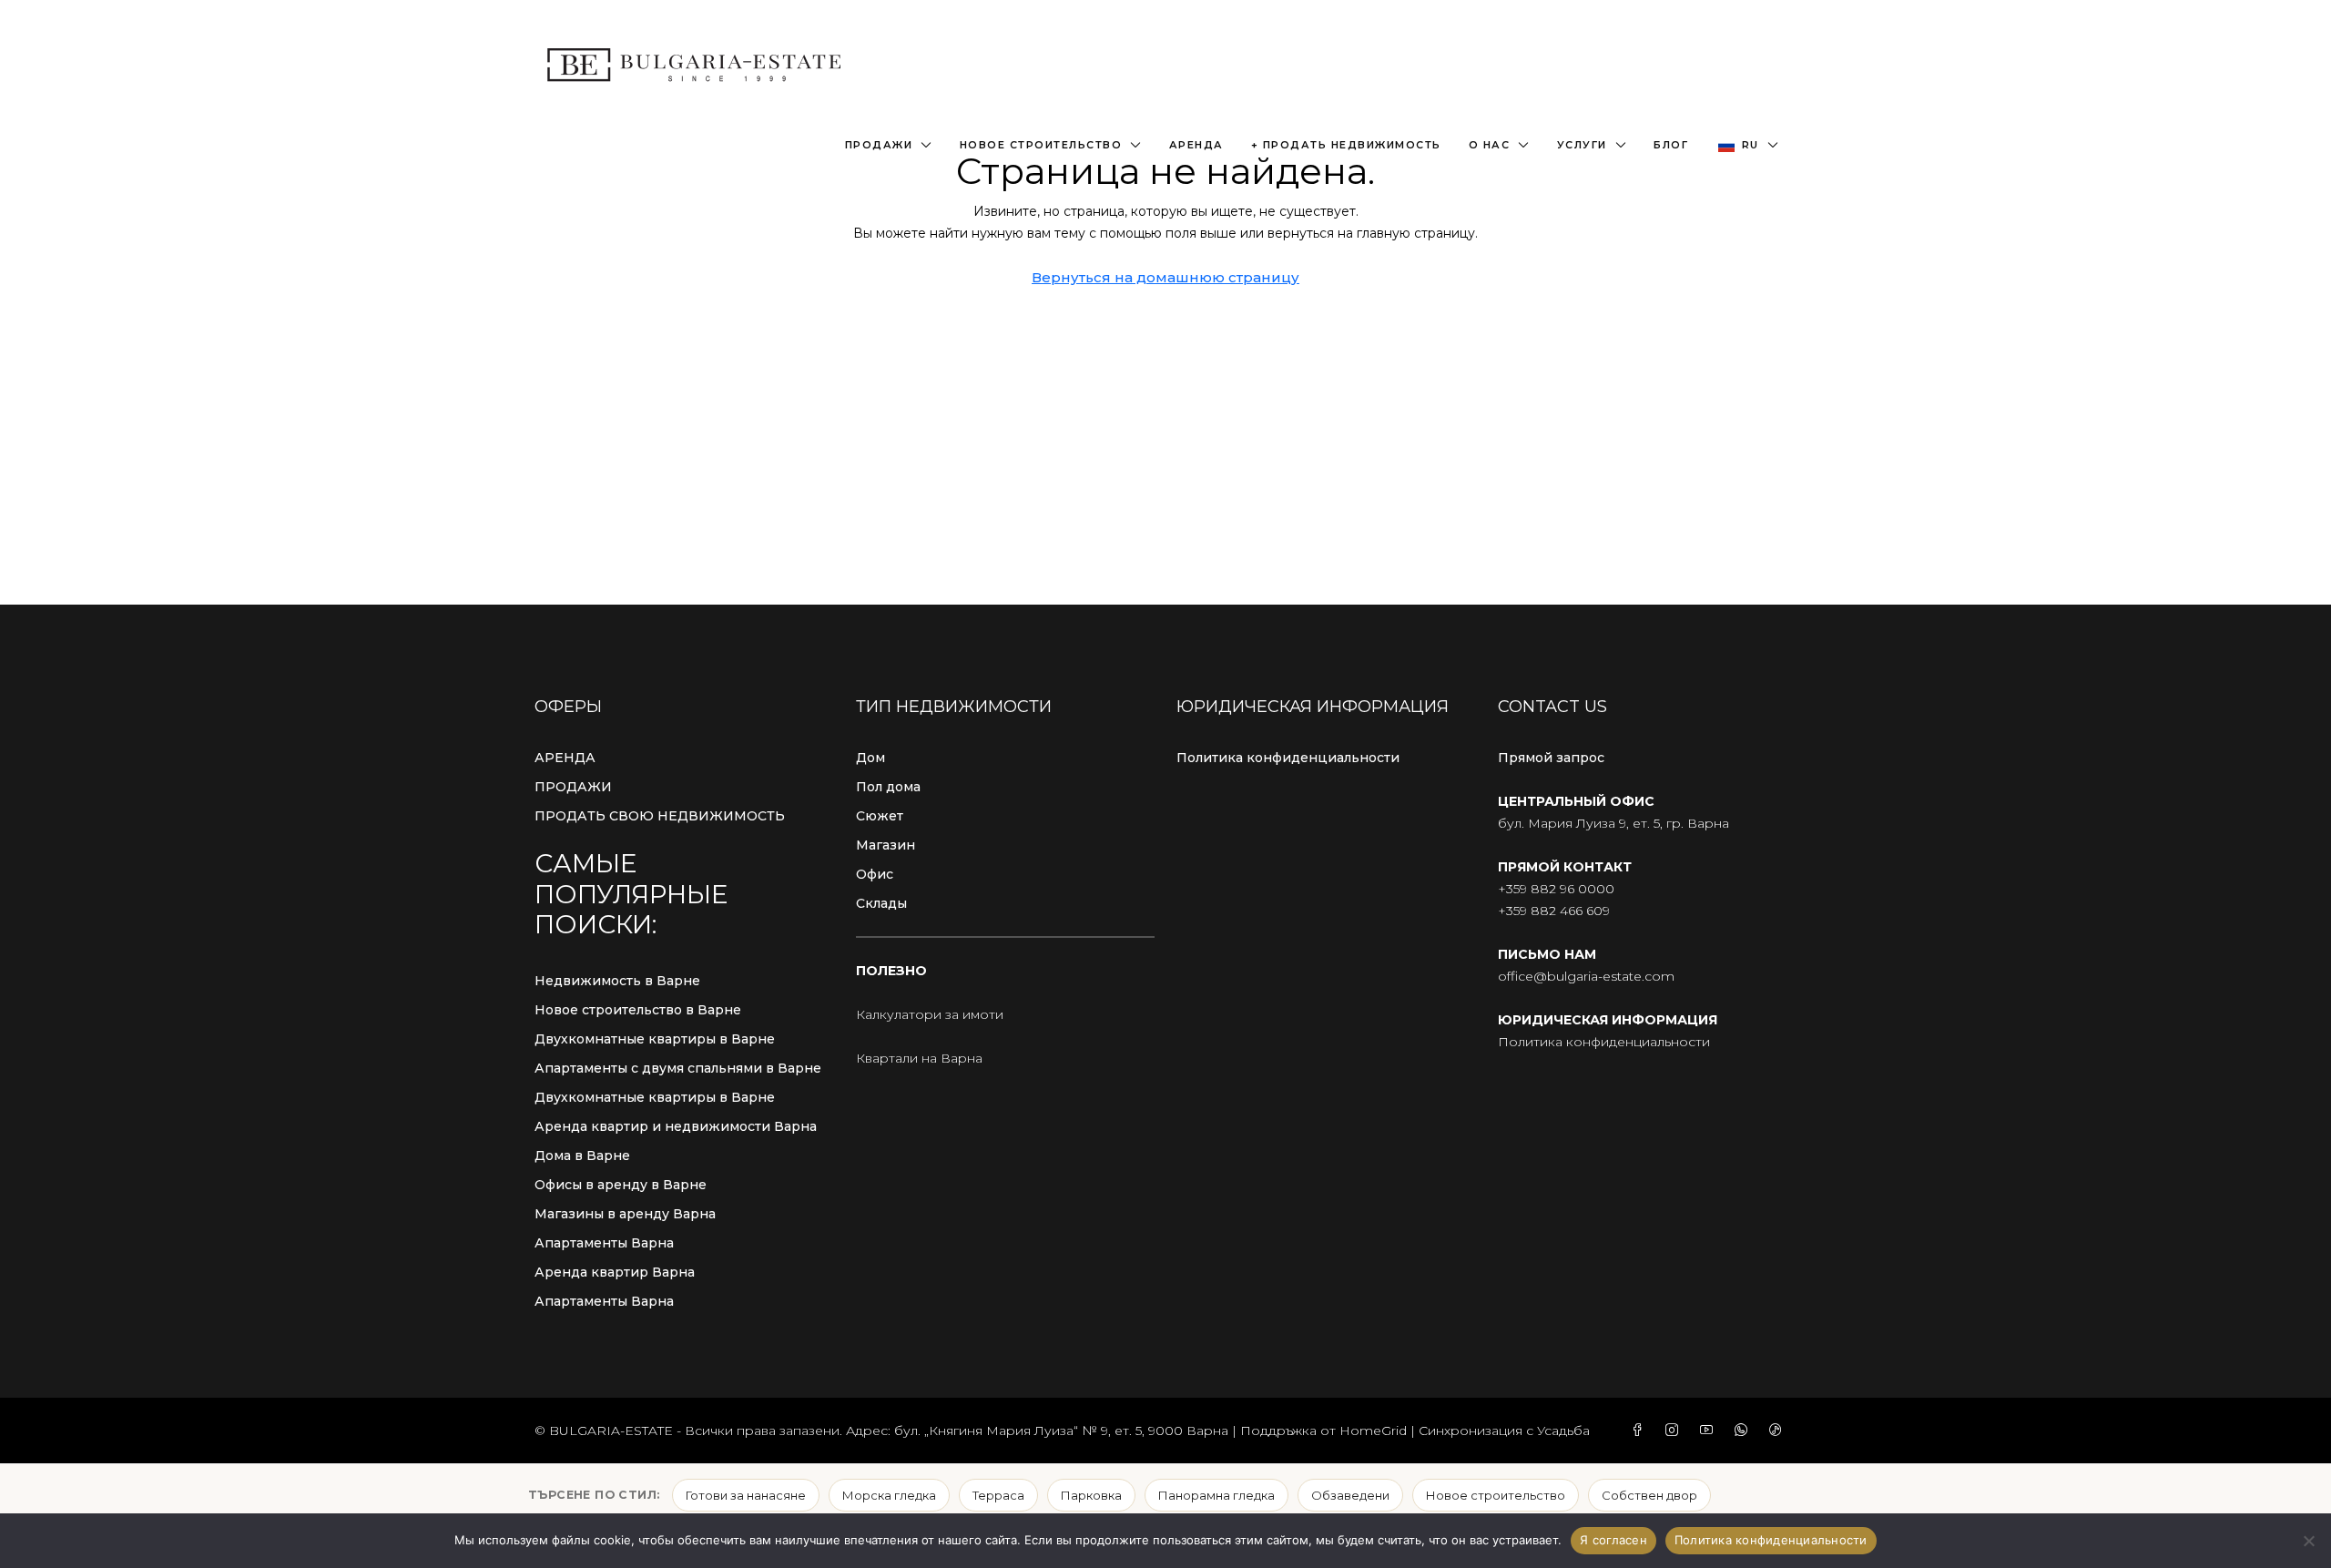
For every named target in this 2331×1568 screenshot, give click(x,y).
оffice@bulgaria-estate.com (1586, 976)
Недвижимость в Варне (617, 981)
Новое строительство (1041, 145)
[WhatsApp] (1745, 1431)
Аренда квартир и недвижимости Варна (676, 1126)
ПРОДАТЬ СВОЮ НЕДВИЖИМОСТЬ (660, 816)
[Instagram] (1675, 1431)
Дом (870, 758)
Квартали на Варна (919, 1058)
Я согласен (1613, 1540)
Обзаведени (1350, 1495)
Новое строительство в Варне (638, 1010)
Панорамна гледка (1216, 1495)
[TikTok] (1779, 1431)
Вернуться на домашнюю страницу (1165, 277)
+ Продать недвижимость (1346, 145)
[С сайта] (2308, 1541)
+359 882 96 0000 (1556, 889)
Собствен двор (1649, 1495)
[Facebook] (1641, 1431)
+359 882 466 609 (1554, 911)
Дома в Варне (582, 1156)
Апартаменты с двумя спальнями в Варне (678, 1068)
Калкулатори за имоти (930, 1014)
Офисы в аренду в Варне (621, 1185)
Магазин (886, 845)
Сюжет (880, 816)
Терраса (998, 1495)
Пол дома (888, 787)
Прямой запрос (1551, 758)
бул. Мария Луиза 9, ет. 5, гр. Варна (1613, 823)
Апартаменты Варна (604, 1243)
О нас (1490, 145)
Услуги (1582, 145)
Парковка (1091, 1495)
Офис (875, 874)
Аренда (1196, 145)
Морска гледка (889, 1495)
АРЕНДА (565, 758)
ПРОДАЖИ (573, 787)
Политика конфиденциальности (1288, 758)
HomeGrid (1373, 1431)
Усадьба (1563, 1431)
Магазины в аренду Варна (625, 1214)
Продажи (879, 145)
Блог (1671, 145)
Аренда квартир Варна (615, 1272)
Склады (881, 903)
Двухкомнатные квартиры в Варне (655, 1039)
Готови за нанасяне (746, 1495)
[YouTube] (1710, 1431)
